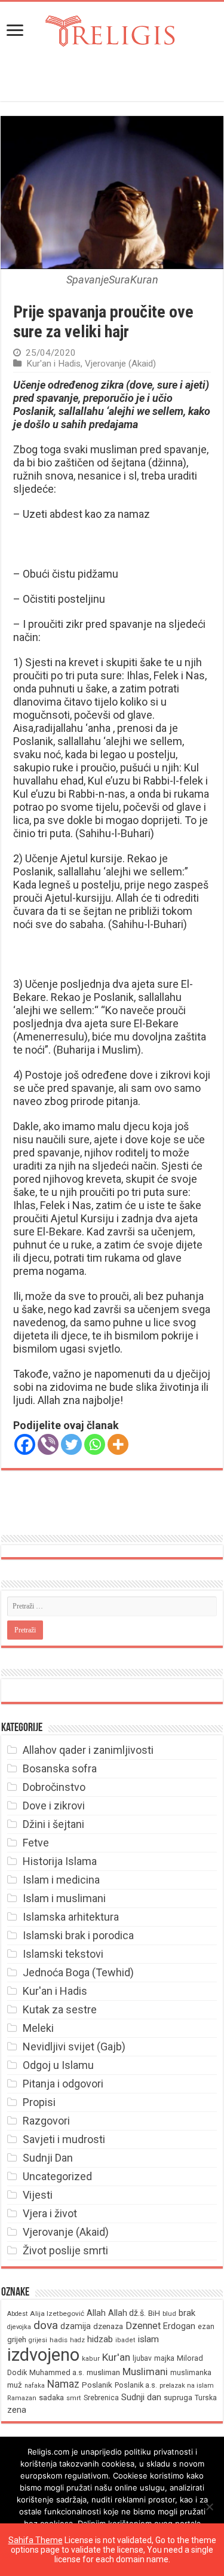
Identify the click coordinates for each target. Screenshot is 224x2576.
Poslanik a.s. (136, 2385)
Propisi (39, 2102)
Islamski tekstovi (63, 1954)
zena (17, 2410)
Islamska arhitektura (71, 1917)
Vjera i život (50, 2213)
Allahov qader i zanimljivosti (88, 1750)
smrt (74, 2398)
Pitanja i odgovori (63, 2084)
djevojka (19, 2327)
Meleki (38, 2028)
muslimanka (191, 2373)
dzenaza (108, 2326)
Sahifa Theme (36, 2540)
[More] (118, 1444)
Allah (96, 2313)
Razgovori (46, 2121)
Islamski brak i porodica (78, 1935)
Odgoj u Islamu (58, 2065)
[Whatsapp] (95, 1444)
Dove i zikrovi (54, 1806)
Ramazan (22, 2398)
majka (164, 2358)
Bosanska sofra (60, 1768)
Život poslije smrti (65, 2250)
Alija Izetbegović (57, 2313)
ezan (206, 2326)
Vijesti (38, 2195)
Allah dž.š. (127, 2313)
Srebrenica (101, 2398)
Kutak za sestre (60, 2009)
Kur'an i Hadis (53, 364)
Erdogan (179, 2326)
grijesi (38, 2340)
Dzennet (143, 2326)
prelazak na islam (187, 2386)
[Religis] (112, 29)
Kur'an (116, 2357)
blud (169, 2314)
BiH (154, 2313)
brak (187, 2313)
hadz (77, 2340)
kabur (91, 2359)
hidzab (100, 2339)
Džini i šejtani (53, 1824)
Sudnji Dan (48, 2158)
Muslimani (145, 2372)
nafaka (35, 2386)
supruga (178, 2398)
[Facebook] (25, 1444)
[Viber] (48, 1444)
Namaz (63, 2384)
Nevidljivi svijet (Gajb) (74, 2047)
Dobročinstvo (54, 1787)
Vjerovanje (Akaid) (120, 364)
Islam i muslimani (64, 1898)
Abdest (17, 2314)
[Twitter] (71, 1444)
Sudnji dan (141, 2397)
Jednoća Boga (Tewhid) (78, 1972)
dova (46, 2325)
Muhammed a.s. (57, 2372)
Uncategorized (57, 2176)
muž (15, 2385)
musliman (103, 2372)
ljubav (142, 2358)
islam (148, 2339)
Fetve (36, 1843)
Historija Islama (60, 1861)
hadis (59, 2340)
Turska (206, 2398)
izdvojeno (43, 2355)
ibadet (125, 2340)
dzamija (76, 2326)
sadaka (51, 2398)
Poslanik (97, 2385)
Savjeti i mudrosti (64, 2139)
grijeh (17, 2340)
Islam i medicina (61, 1880)
